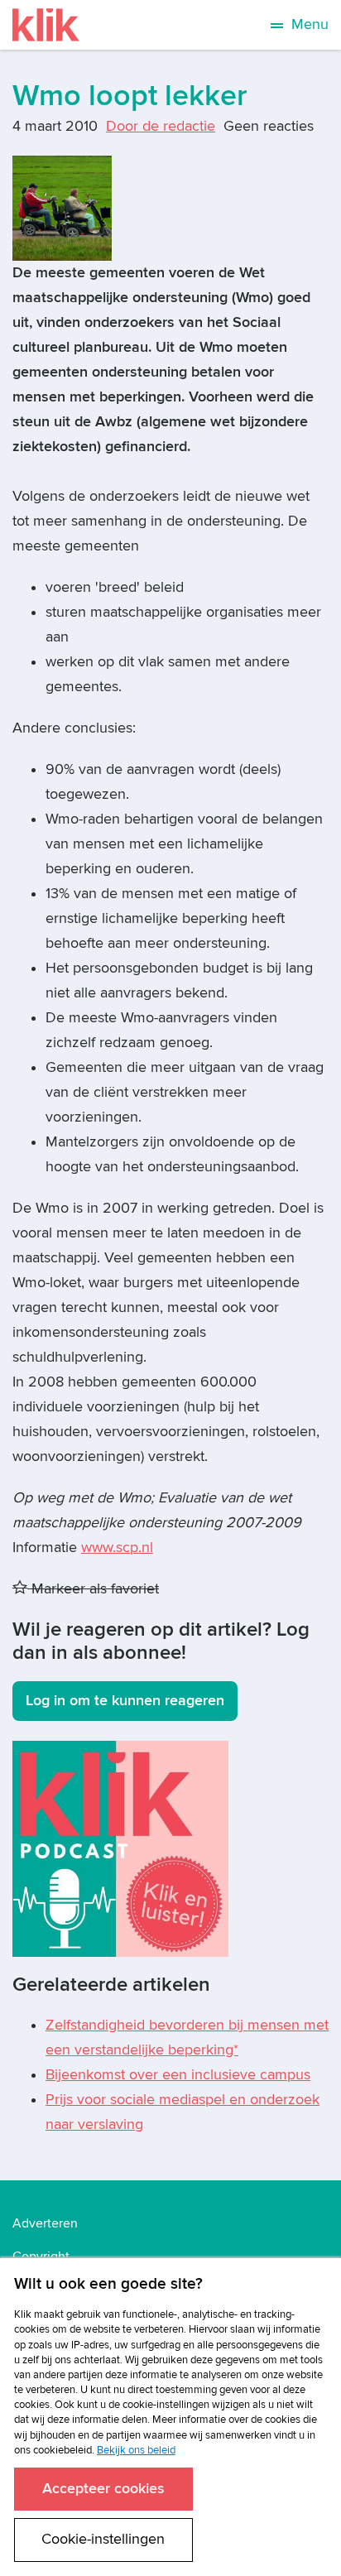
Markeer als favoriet (93, 1589)
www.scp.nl (117, 1548)
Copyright (41, 2256)
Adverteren (45, 2223)
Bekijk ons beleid (136, 2450)
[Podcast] (120, 1848)
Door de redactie (161, 126)
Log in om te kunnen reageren (125, 1701)
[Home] (46, 25)
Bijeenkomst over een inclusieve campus (178, 2075)
